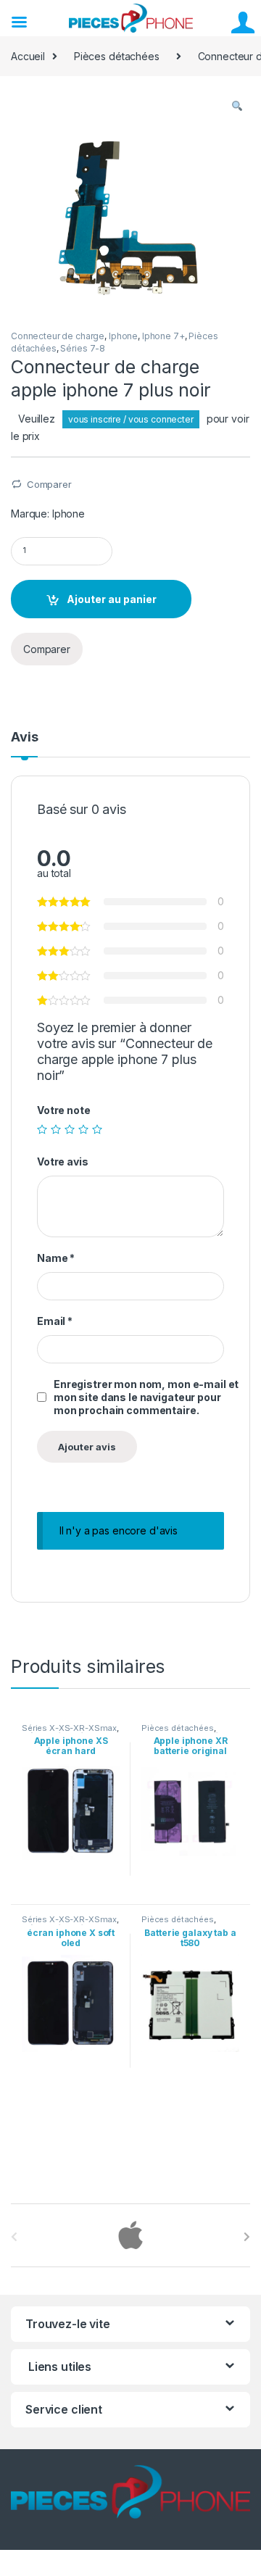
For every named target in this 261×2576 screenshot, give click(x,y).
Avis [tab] (24, 738)
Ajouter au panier (112, 599)
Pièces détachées (117, 56)
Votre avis (63, 1162)
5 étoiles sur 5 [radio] (97, 1129)
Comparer (49, 484)
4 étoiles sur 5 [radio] (83, 1129)
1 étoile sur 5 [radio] (42, 1129)
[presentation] (247, 2237)
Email (55, 1321)
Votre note (64, 1110)
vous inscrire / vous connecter (131, 419)
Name (56, 1258)
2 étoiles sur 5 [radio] (56, 1129)
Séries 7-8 (83, 348)
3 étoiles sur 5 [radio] (70, 1129)
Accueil (28, 56)
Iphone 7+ (163, 336)
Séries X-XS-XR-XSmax (69, 1728)
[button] (237, 107)
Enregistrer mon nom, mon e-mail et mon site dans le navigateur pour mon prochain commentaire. (146, 1397)
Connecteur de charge (58, 336)
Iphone (123, 336)
